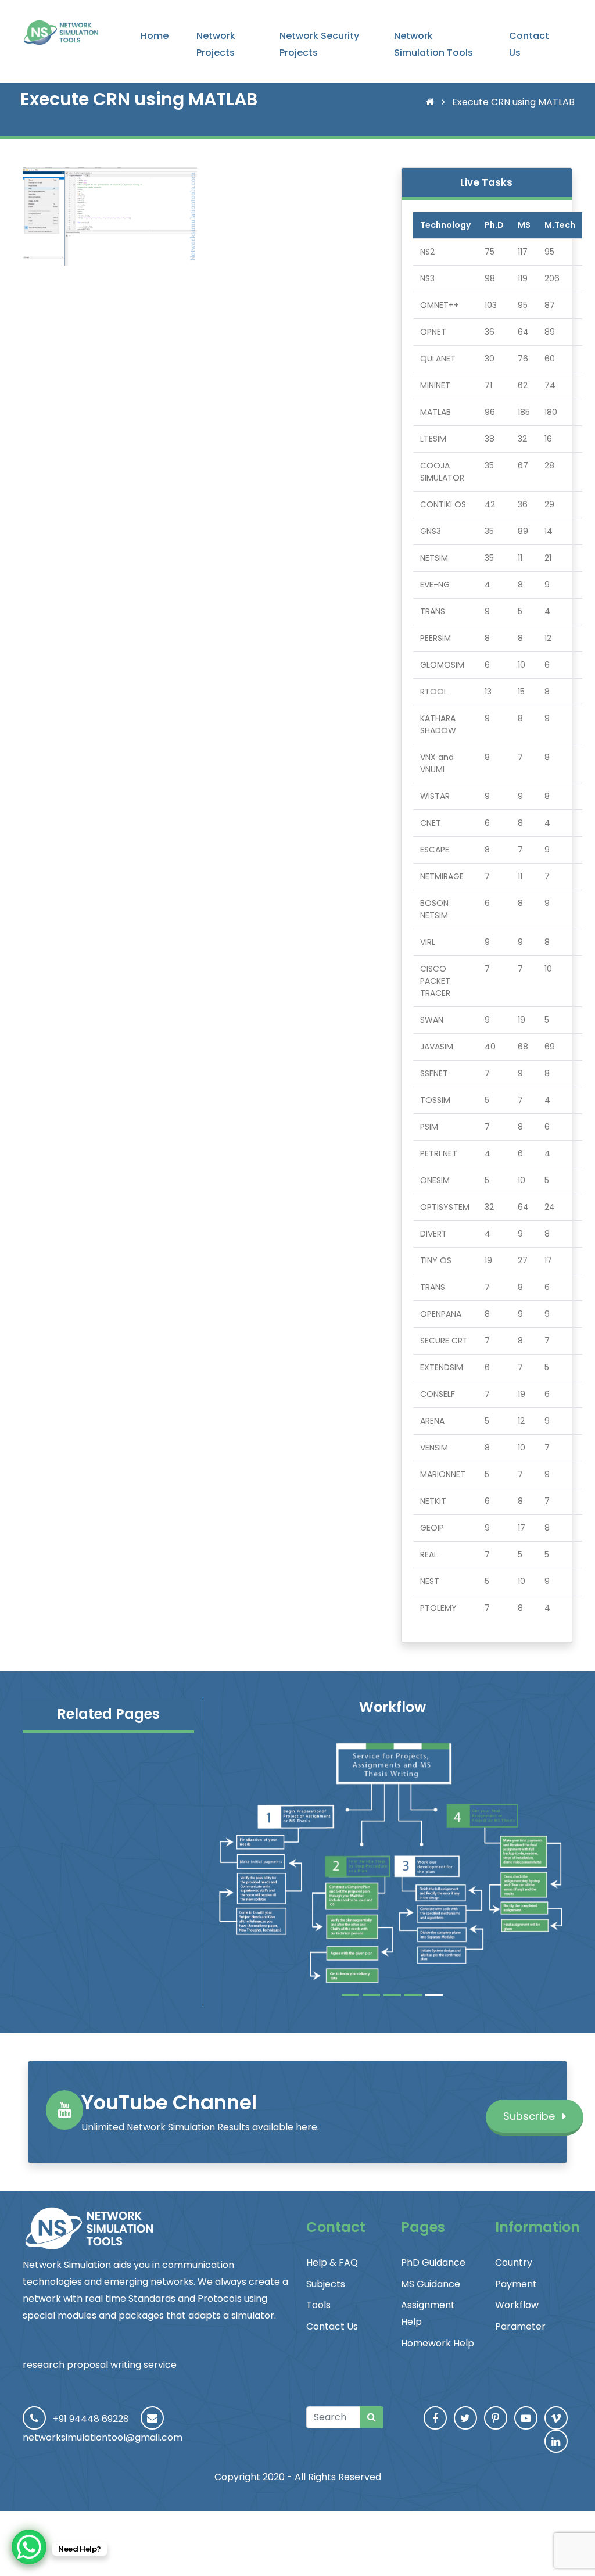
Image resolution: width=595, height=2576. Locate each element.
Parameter (520, 2326)
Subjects (326, 2284)
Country (514, 2262)
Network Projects (216, 44)
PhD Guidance (433, 2262)
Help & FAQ (332, 2262)
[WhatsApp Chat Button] (29, 2547)
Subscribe (531, 2116)
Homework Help (438, 2343)
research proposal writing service (100, 2365)
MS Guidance (431, 2284)
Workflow (517, 2305)
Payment (516, 2284)
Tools (318, 2305)
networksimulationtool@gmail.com (103, 2437)
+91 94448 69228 (91, 2419)
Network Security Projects (319, 44)
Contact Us (529, 44)
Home (155, 36)
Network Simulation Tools (433, 44)
